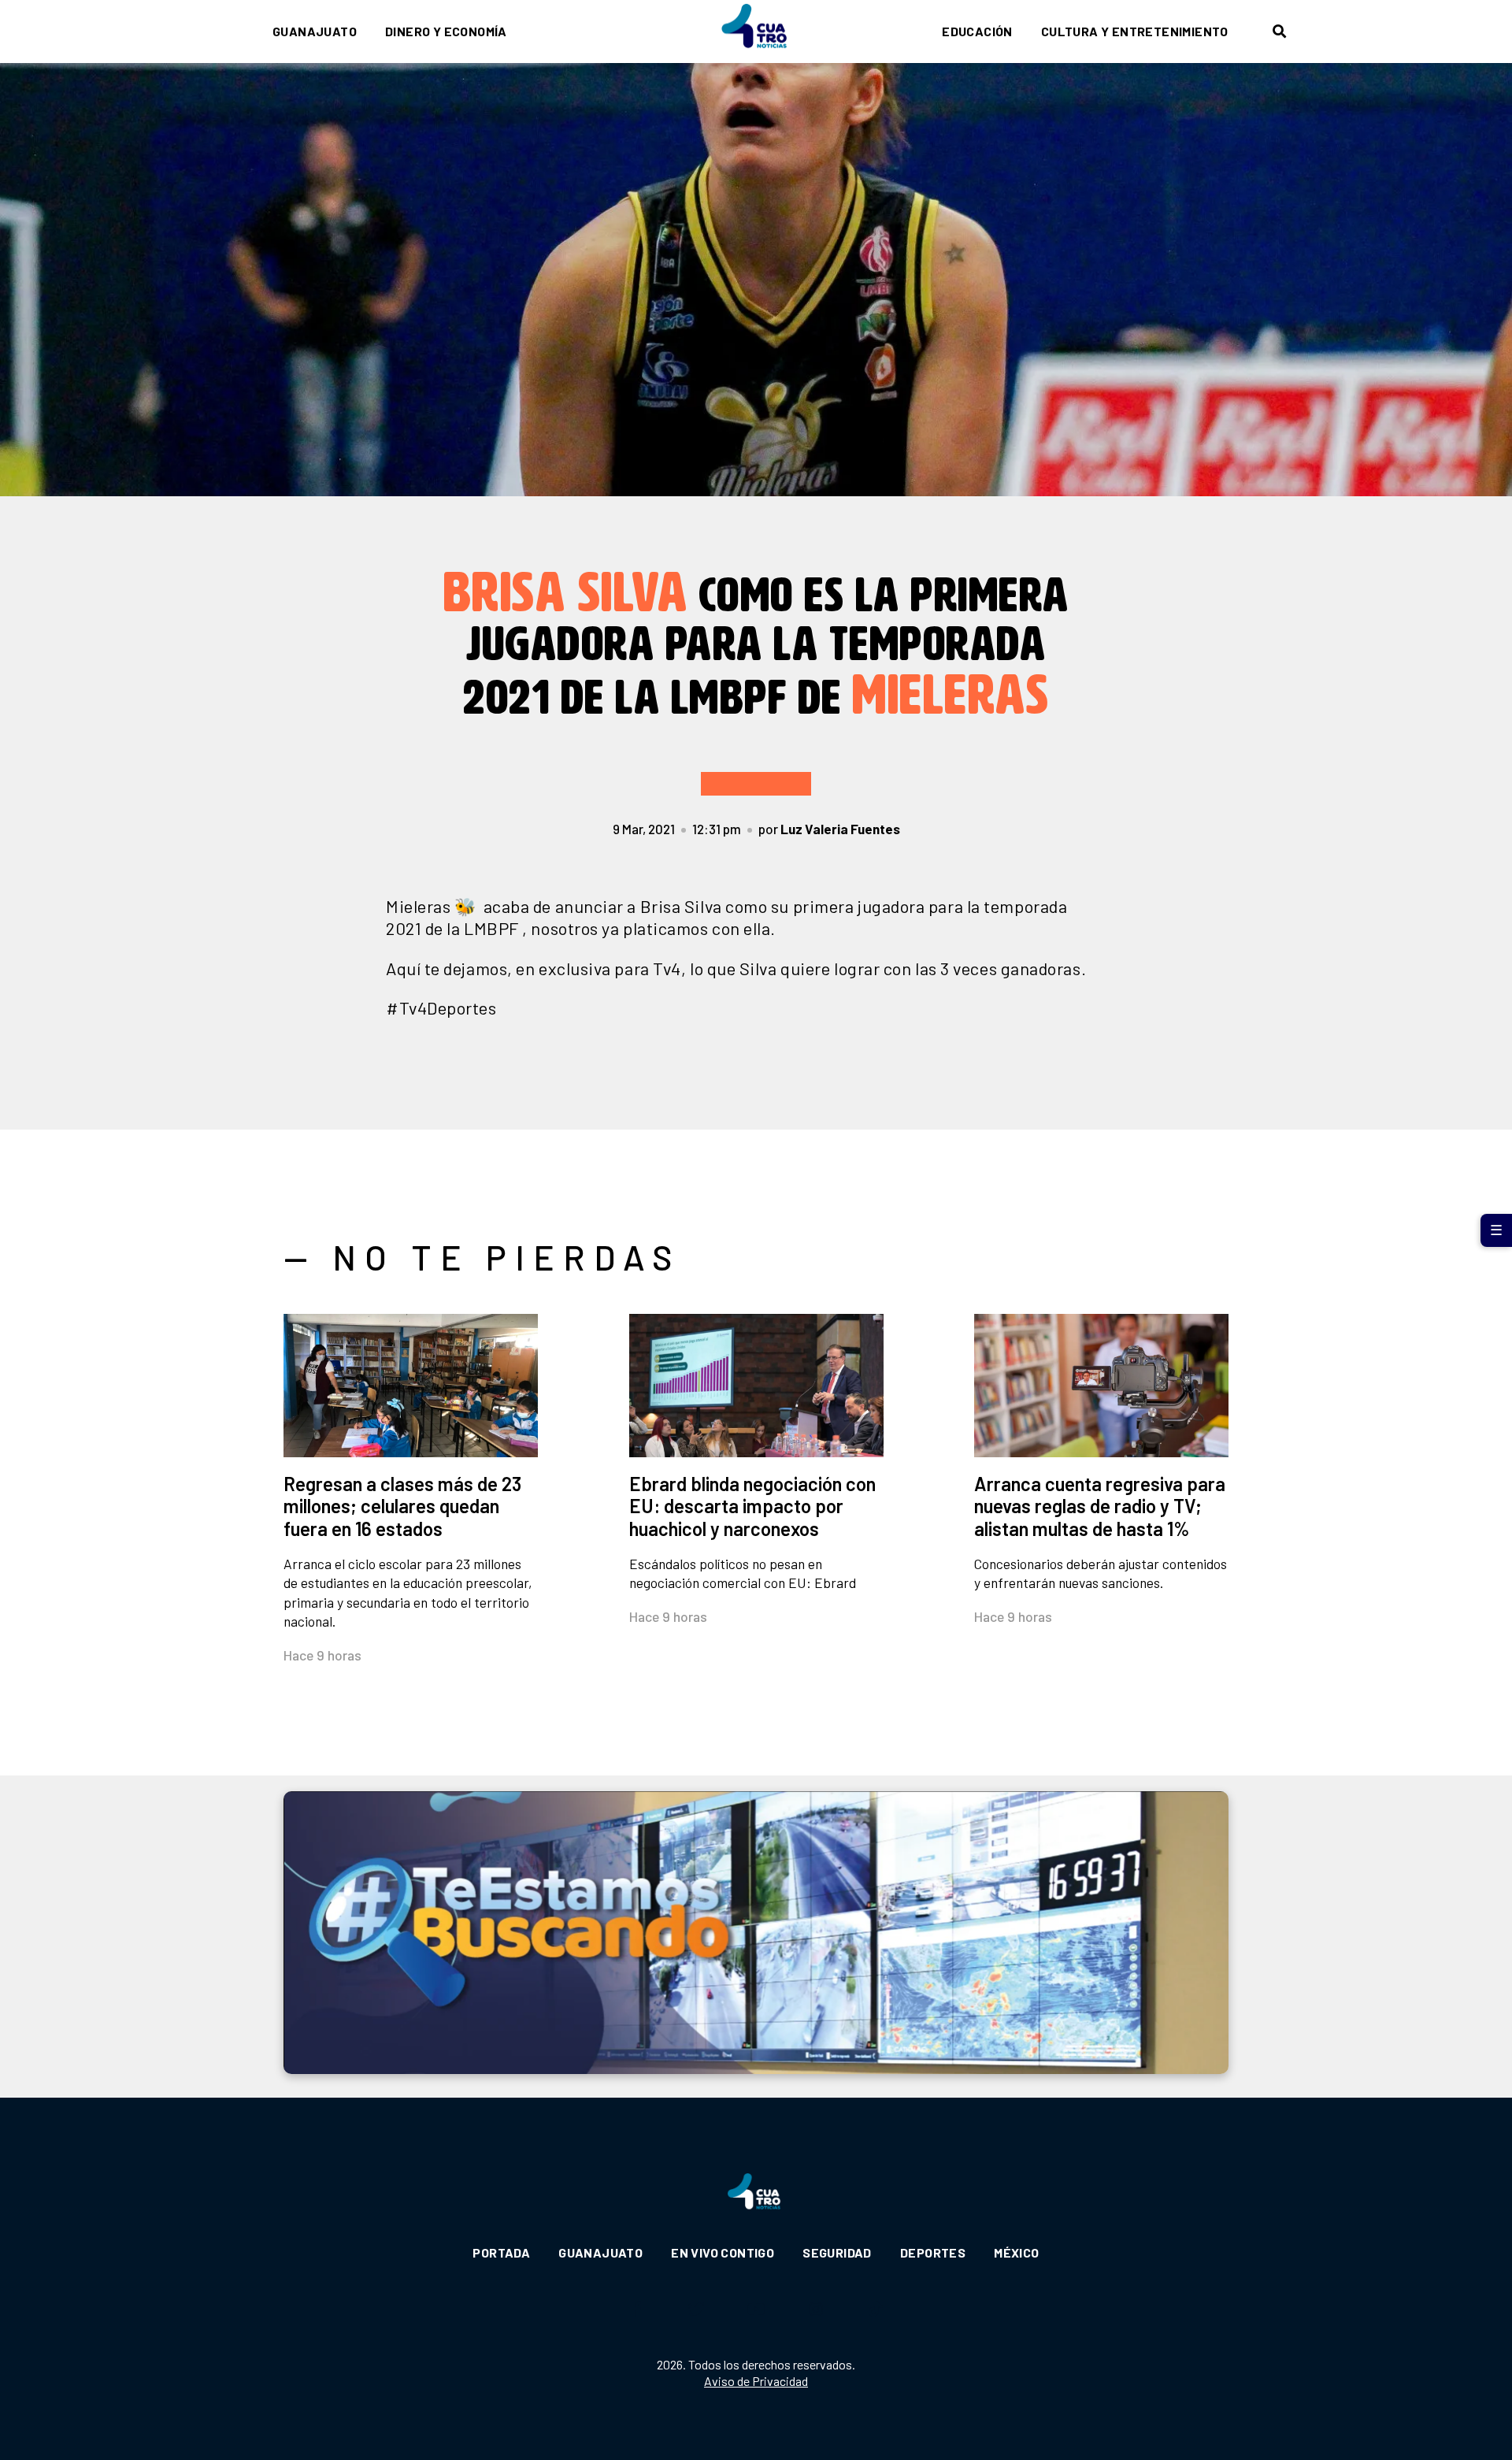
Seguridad (837, 2252)
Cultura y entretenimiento (1135, 31)
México (1016, 2252)
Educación (977, 31)
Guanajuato (315, 31)
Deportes (933, 2252)
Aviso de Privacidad (756, 2381)
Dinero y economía (446, 31)
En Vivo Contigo (723, 2252)
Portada (501, 2252)
